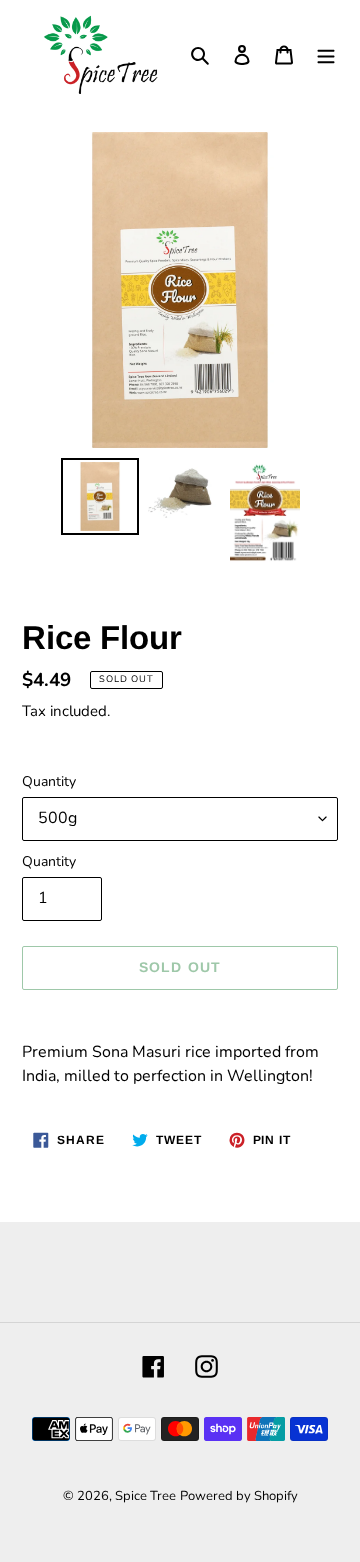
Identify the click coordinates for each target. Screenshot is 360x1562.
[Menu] (326, 54)
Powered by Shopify (239, 1496)
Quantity (49, 781)
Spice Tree (145, 1496)
